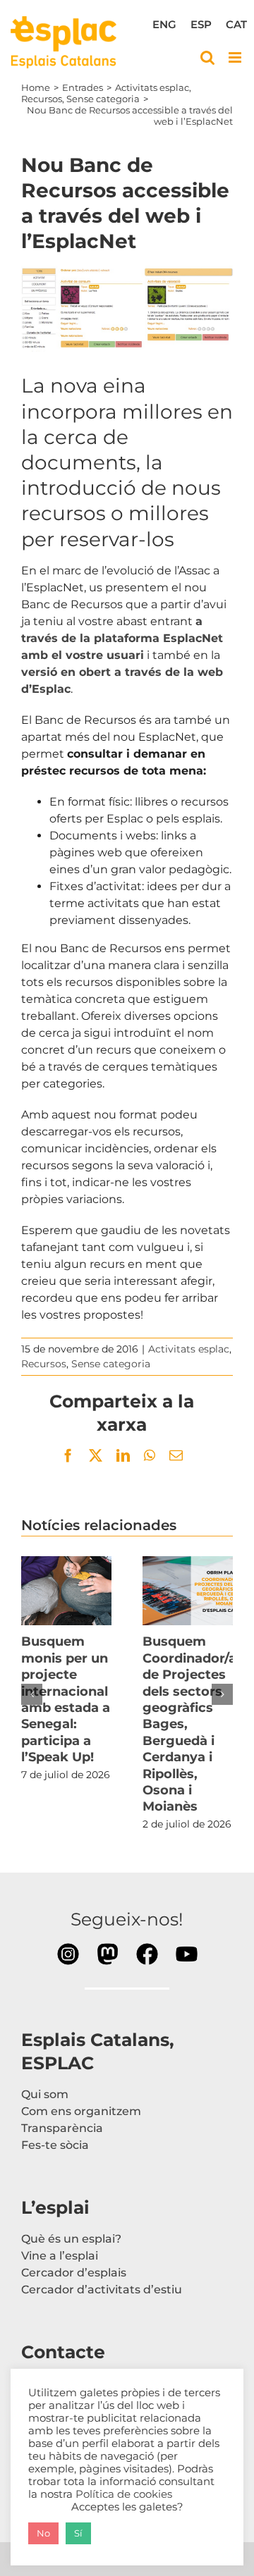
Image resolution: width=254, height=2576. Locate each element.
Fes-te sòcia (55, 2145)
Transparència (62, 2128)
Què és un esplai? (71, 2239)
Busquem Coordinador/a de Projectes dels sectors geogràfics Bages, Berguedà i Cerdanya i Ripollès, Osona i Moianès (188, 1591)
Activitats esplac (189, 1349)
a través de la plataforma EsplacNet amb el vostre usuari (122, 638)
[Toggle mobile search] (207, 57)
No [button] (43, 2533)
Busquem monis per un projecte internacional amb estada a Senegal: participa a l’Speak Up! (66, 1591)
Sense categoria (111, 1364)
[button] (32, 1694)
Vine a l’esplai (60, 2256)
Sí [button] (78, 2533)
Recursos (44, 1364)
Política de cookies (124, 2494)
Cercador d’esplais (74, 2273)
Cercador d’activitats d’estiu (102, 2290)
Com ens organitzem (81, 2111)
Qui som (45, 2094)
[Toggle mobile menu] (236, 57)
